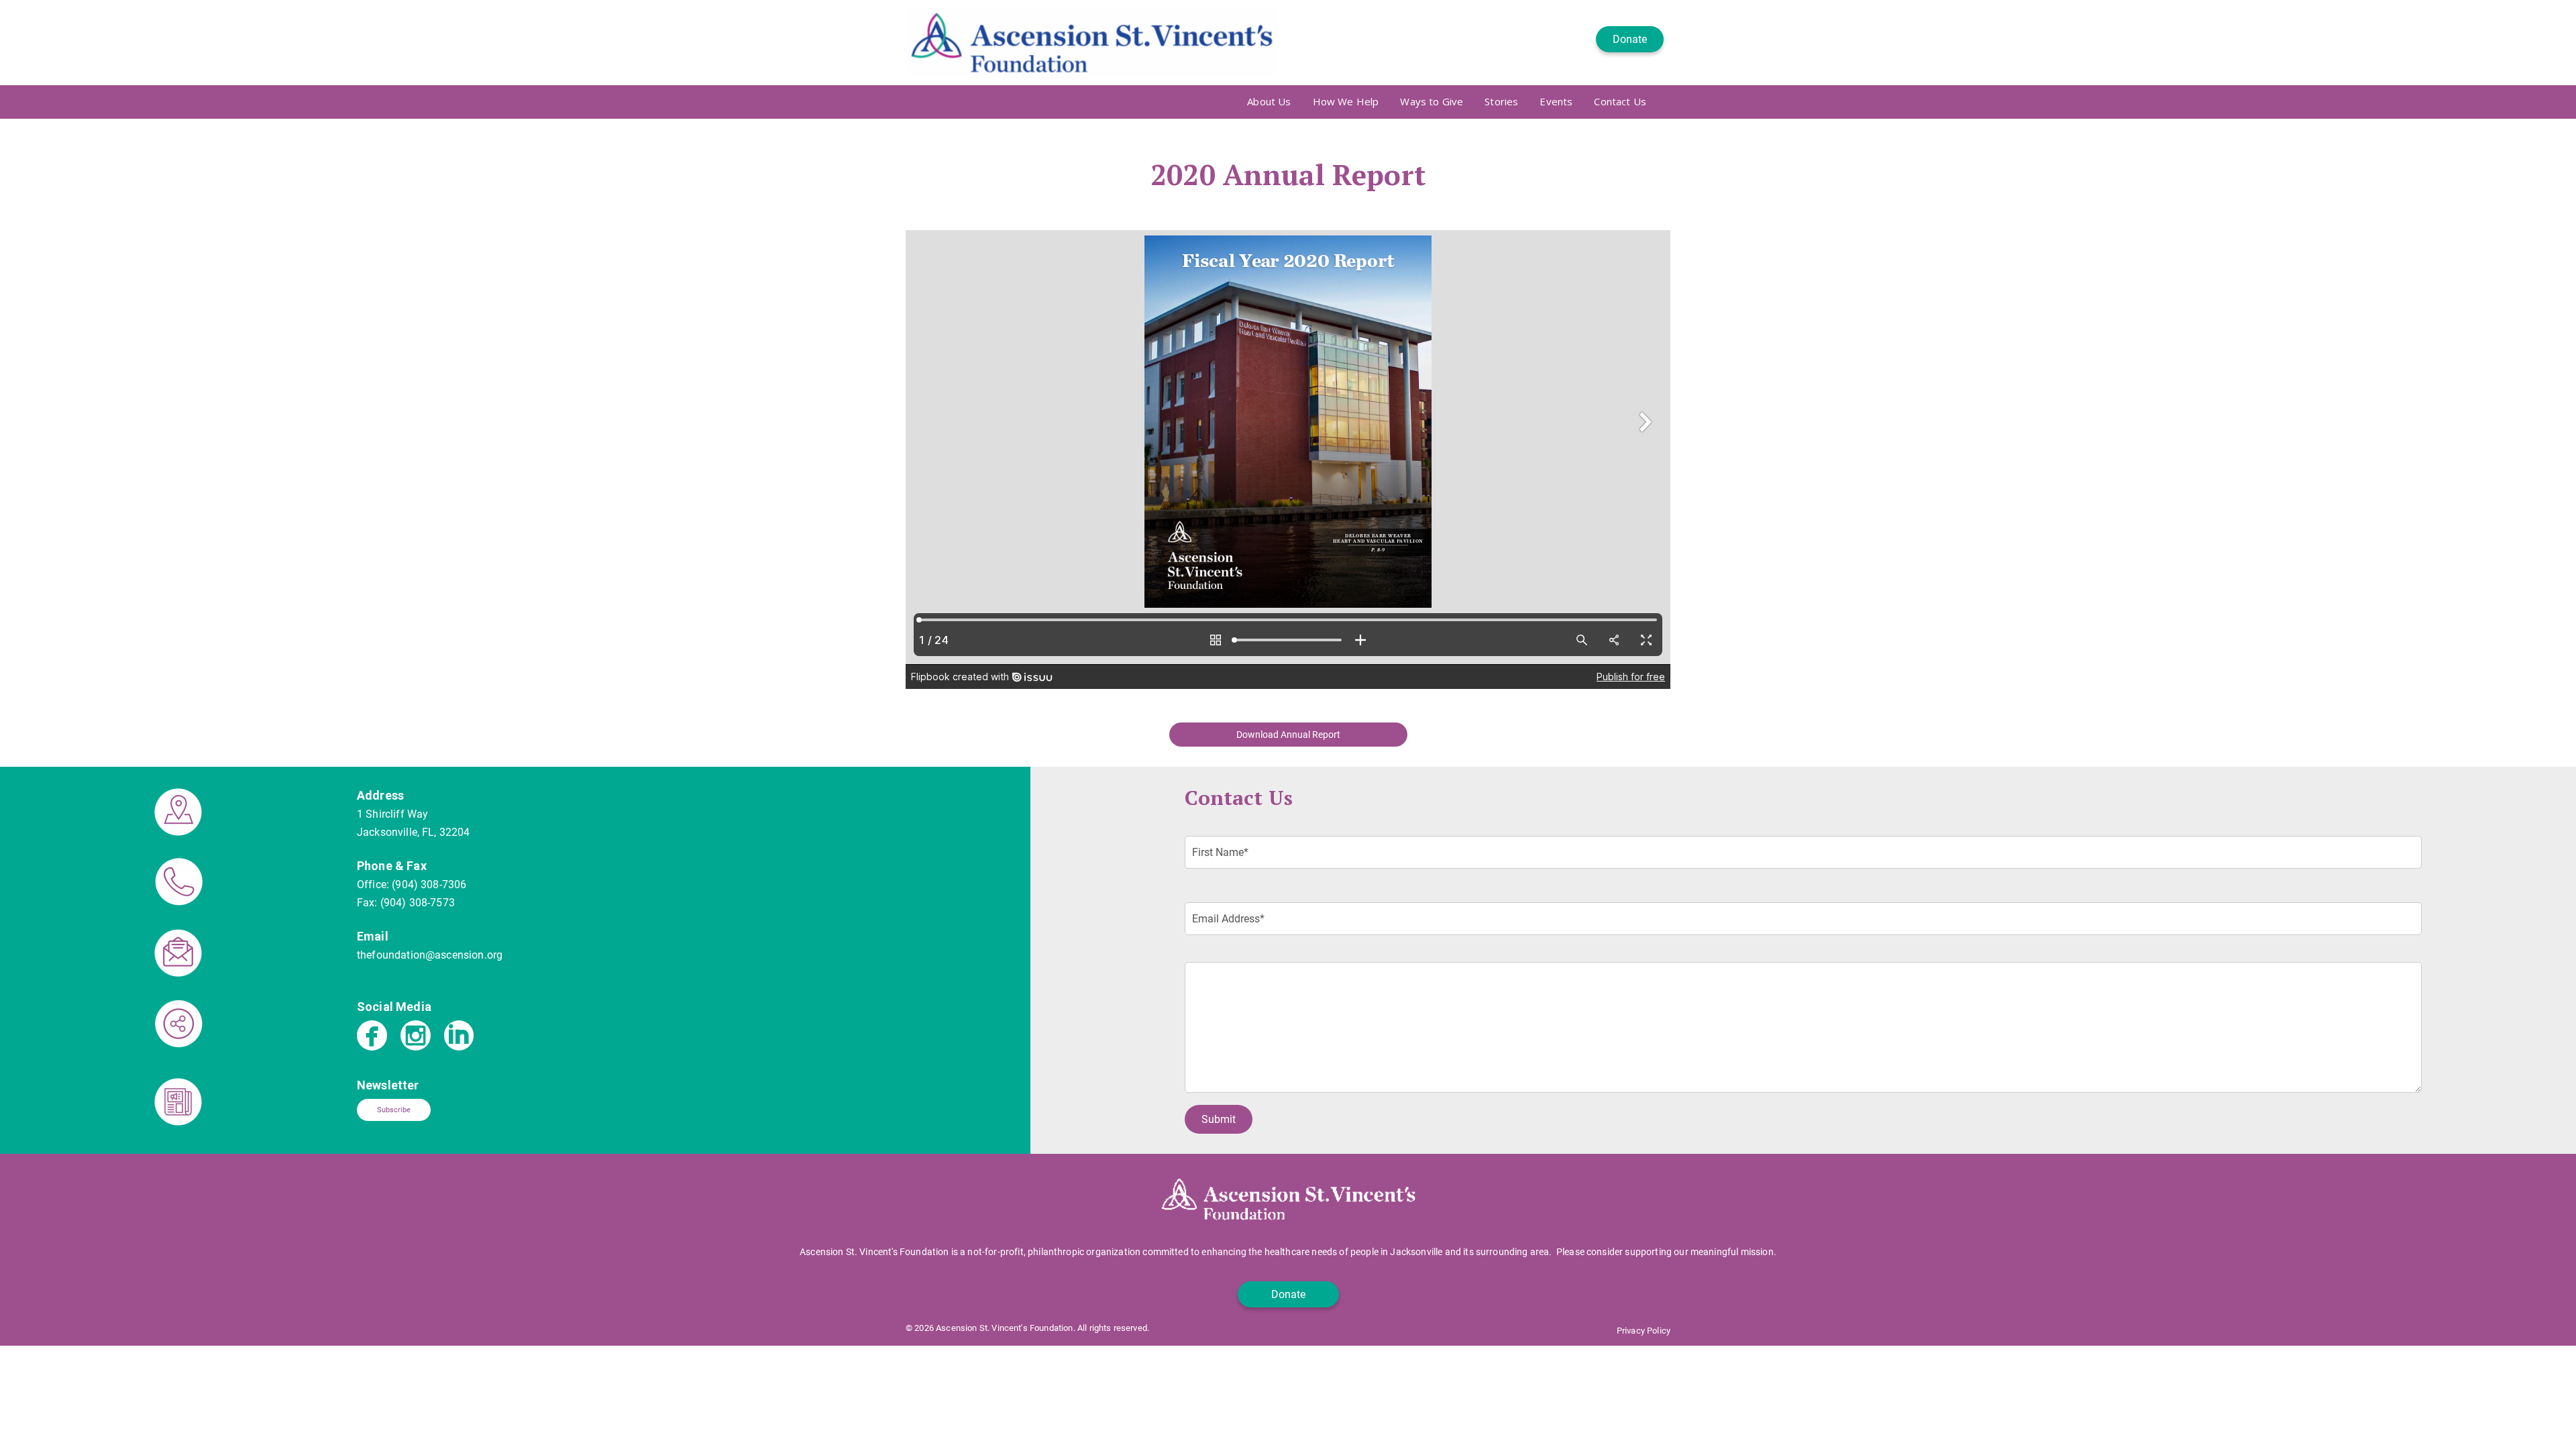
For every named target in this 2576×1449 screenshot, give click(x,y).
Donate (1630, 39)
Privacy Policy (1644, 1331)
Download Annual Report (1288, 735)
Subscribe (394, 1110)
